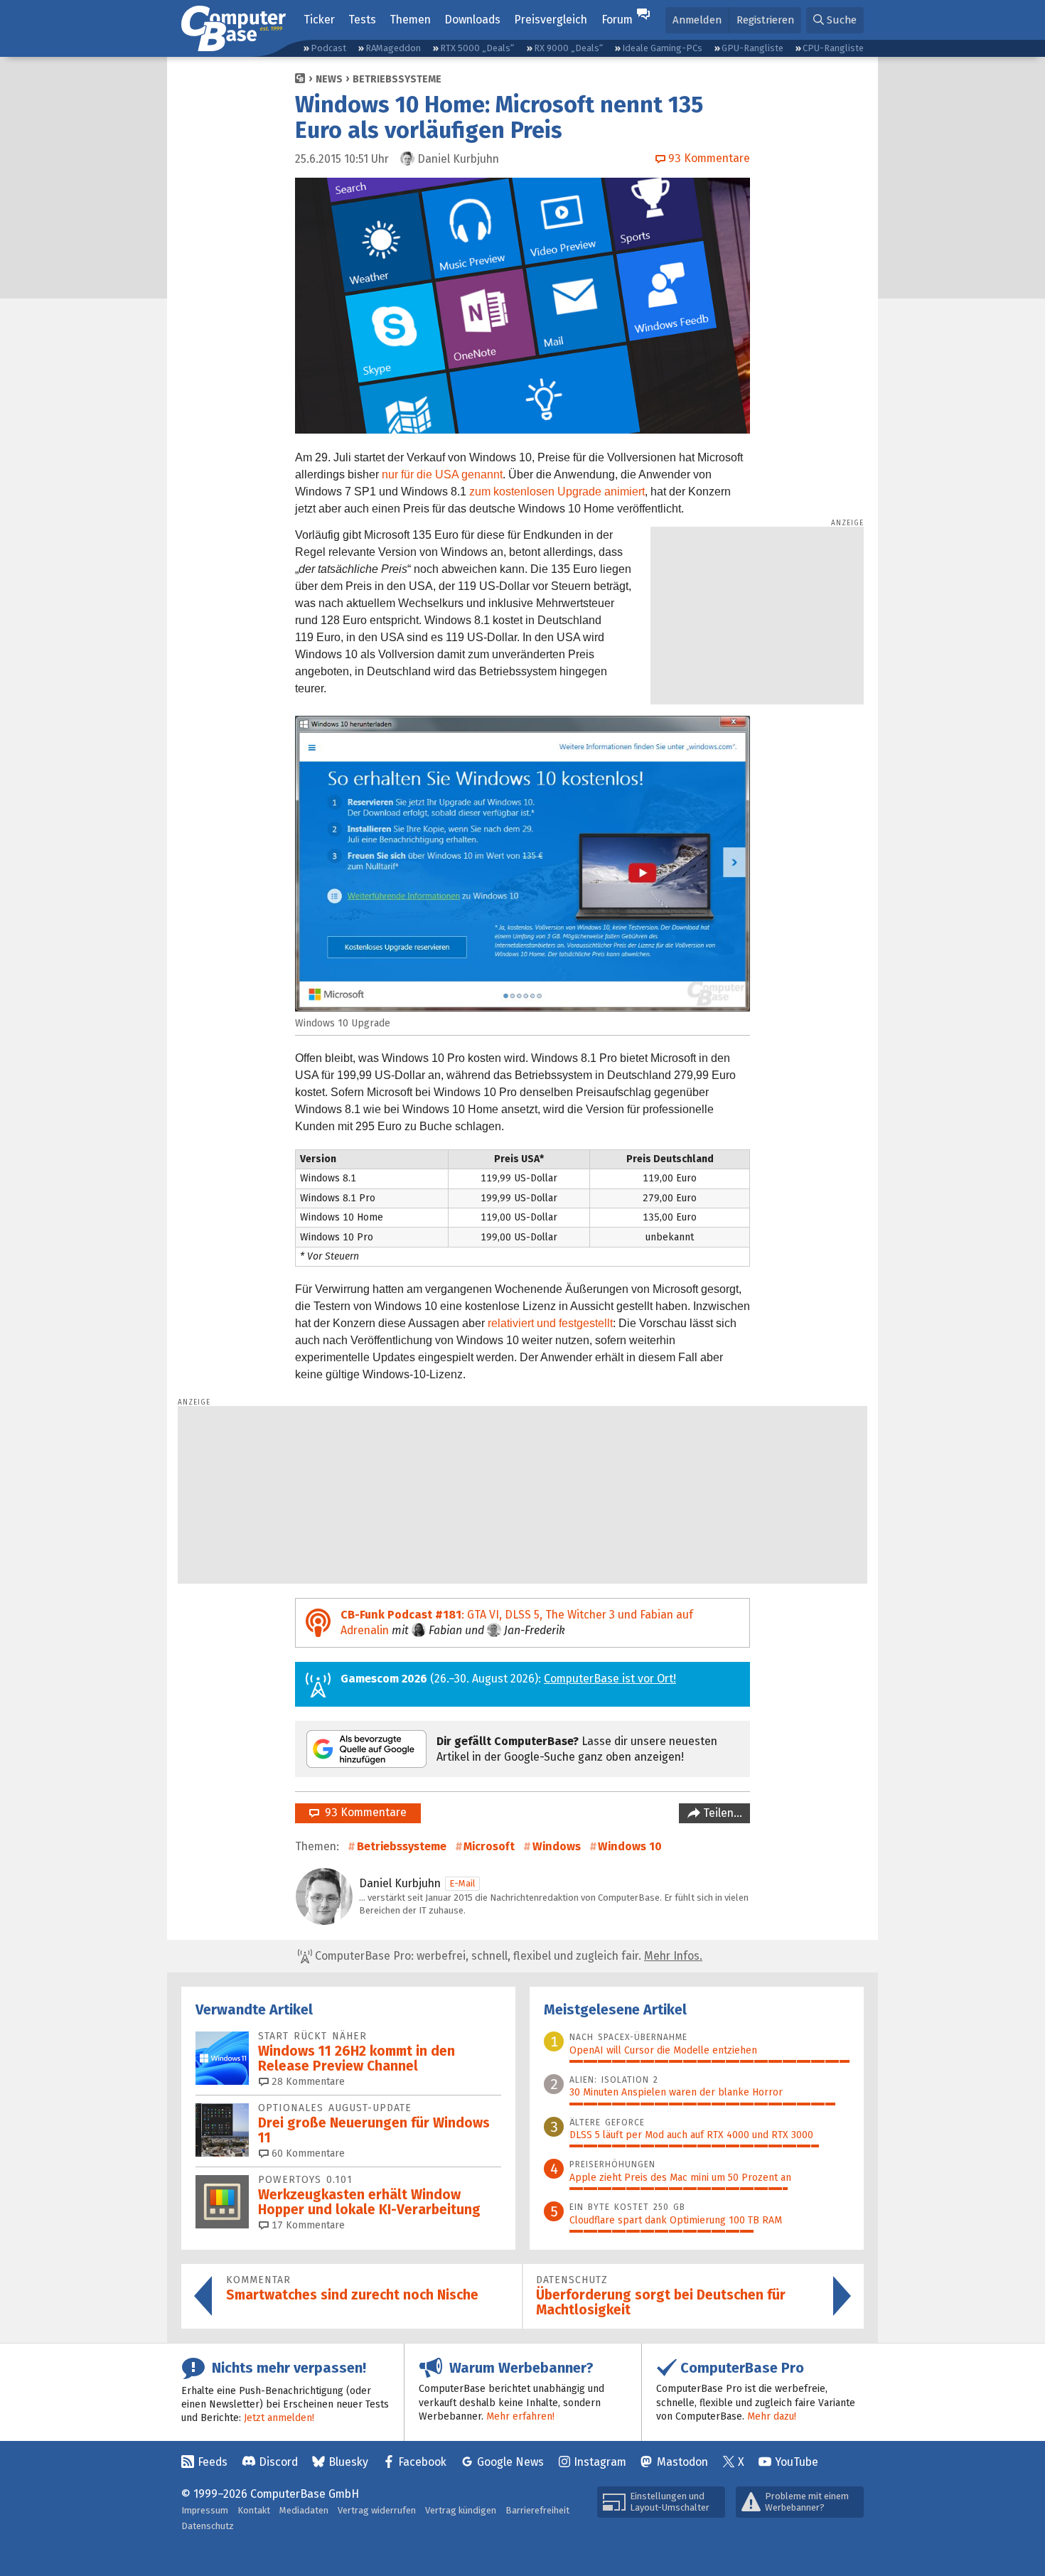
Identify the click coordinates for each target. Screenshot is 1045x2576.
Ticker (319, 20)
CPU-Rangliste (833, 48)
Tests (362, 20)
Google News (510, 2462)
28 (307, 2082)
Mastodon (682, 2462)
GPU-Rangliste (752, 48)
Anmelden (697, 20)
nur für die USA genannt (442, 474)
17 (307, 2225)
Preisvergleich (551, 20)
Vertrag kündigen (461, 2510)
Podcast (328, 48)
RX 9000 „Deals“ (568, 48)
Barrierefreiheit (537, 2510)
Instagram (600, 2462)
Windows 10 (630, 1846)
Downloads (472, 20)
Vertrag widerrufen (377, 2510)
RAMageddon (393, 48)
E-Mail (462, 1883)
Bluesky (348, 2462)
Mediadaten (304, 2510)
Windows (557, 1846)
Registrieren (765, 20)
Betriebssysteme (397, 79)
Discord (278, 2462)
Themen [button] (410, 20)
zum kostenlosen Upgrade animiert (557, 492)
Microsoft (489, 1846)
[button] (835, 20)
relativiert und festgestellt (550, 1323)
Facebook (422, 2462)
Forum (617, 20)
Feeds (213, 2462)
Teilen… (721, 1813)
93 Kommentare (363, 1812)
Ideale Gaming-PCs (662, 48)
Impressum (205, 2510)
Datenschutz (208, 2526)
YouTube (797, 2462)
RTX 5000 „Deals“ (477, 48)
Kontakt (254, 2510)
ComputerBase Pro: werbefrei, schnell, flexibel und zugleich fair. (507, 1956)
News (329, 79)
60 (307, 2153)
